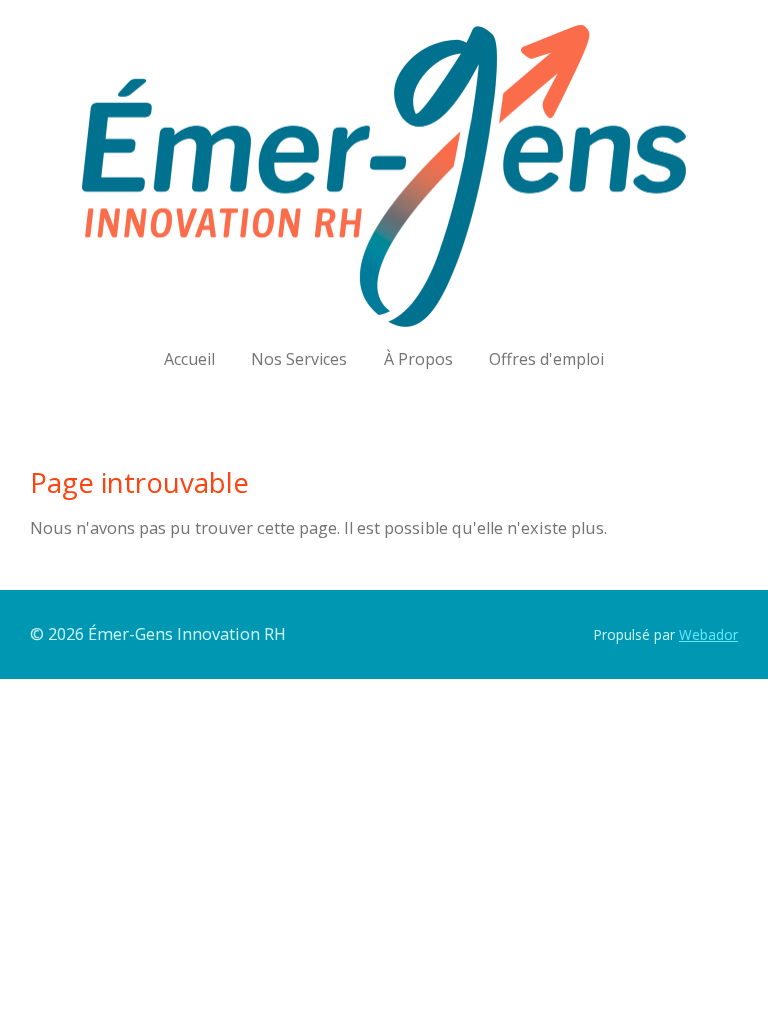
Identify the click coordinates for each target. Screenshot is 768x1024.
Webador (708, 634)
